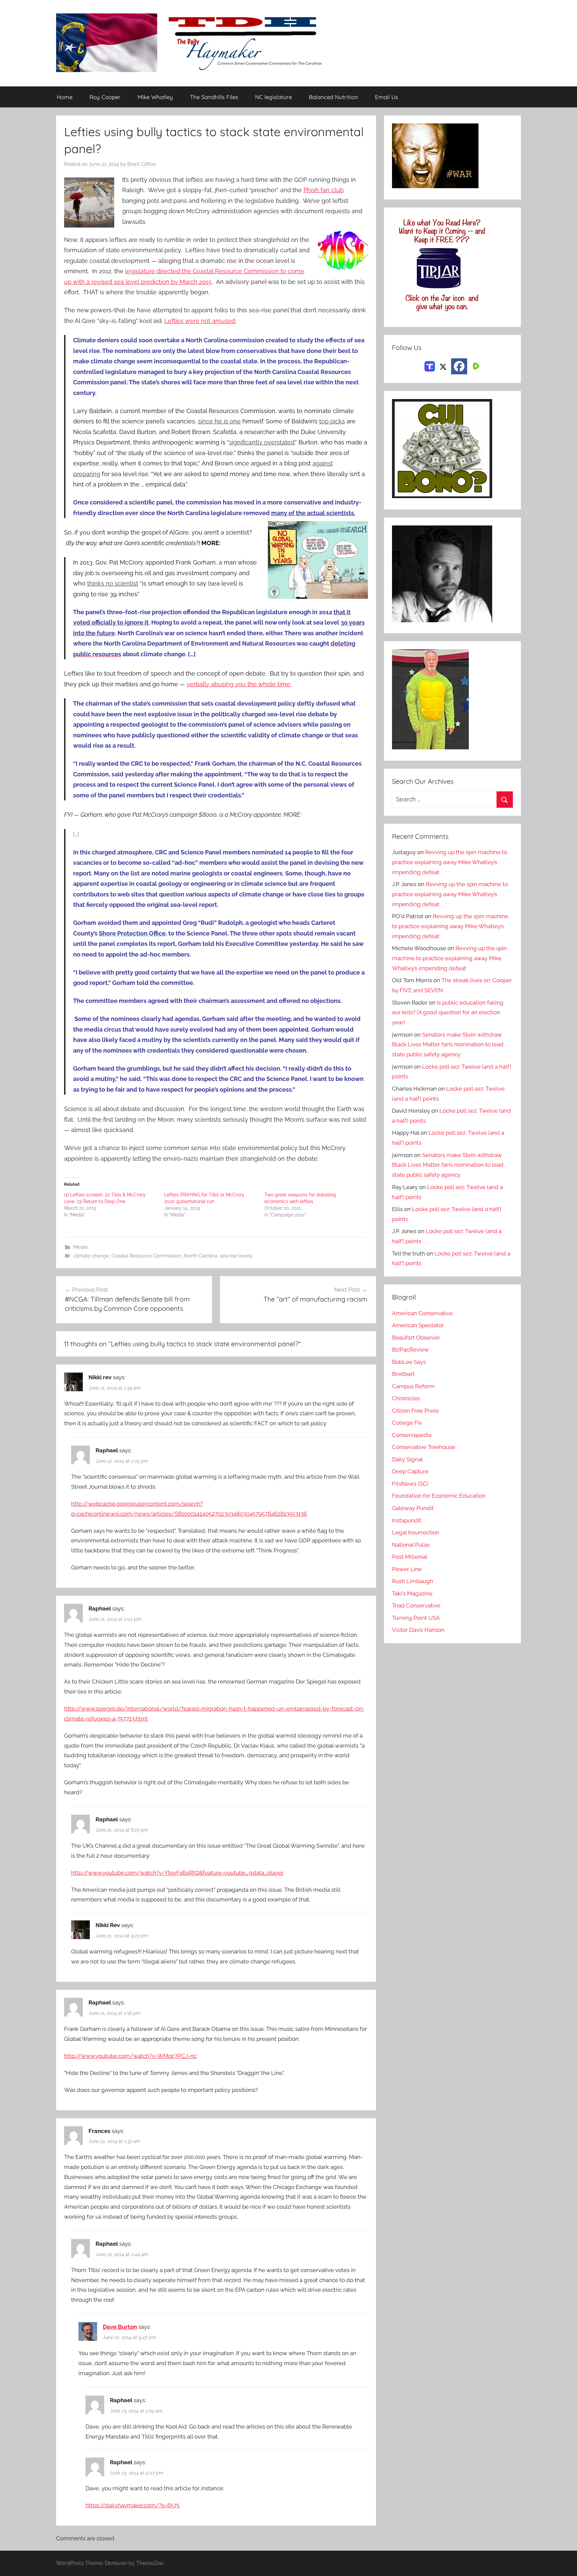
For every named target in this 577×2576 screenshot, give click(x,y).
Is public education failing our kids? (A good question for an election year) (448, 1013)
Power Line (407, 1569)
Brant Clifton (142, 164)
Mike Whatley (155, 97)
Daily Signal (407, 1459)
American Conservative (422, 1313)
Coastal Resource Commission (147, 1256)
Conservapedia (412, 1435)
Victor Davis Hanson (418, 1630)
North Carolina (201, 1256)
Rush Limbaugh (413, 1581)
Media (80, 1247)
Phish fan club (324, 190)
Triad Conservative (416, 1605)
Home (65, 97)
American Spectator (418, 1325)
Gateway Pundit (413, 1508)
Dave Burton (120, 2327)
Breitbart (403, 1374)
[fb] (459, 366)
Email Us (387, 97)
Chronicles (406, 1398)
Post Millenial (410, 1557)
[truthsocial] (430, 366)
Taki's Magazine (412, 1593)
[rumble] (475, 366)
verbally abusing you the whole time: (239, 684)
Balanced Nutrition (333, 97)
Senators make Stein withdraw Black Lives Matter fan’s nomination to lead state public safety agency (448, 1045)
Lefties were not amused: (200, 321)
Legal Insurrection (416, 1532)
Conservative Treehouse (424, 1447)
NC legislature (273, 97)
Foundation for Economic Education (439, 1496)
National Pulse (411, 1545)
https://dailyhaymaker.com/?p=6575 (133, 2505)
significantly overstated (262, 442)
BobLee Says (409, 1362)
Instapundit (407, 1520)
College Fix (407, 1423)
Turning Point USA (416, 1618)
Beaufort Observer (416, 1338)
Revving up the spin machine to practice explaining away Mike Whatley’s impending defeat (450, 862)
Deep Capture (410, 1471)
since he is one (219, 421)
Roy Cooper (105, 97)
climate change (91, 1256)
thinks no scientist (113, 583)
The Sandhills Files (214, 97)
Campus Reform (413, 1386)
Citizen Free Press (415, 1411)
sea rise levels (236, 1256)
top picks (332, 421)
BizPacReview (410, 1350)
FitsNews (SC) (410, 1484)
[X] (443, 366)
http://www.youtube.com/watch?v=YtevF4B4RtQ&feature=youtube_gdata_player (177, 1873)
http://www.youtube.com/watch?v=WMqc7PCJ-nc (130, 2056)
